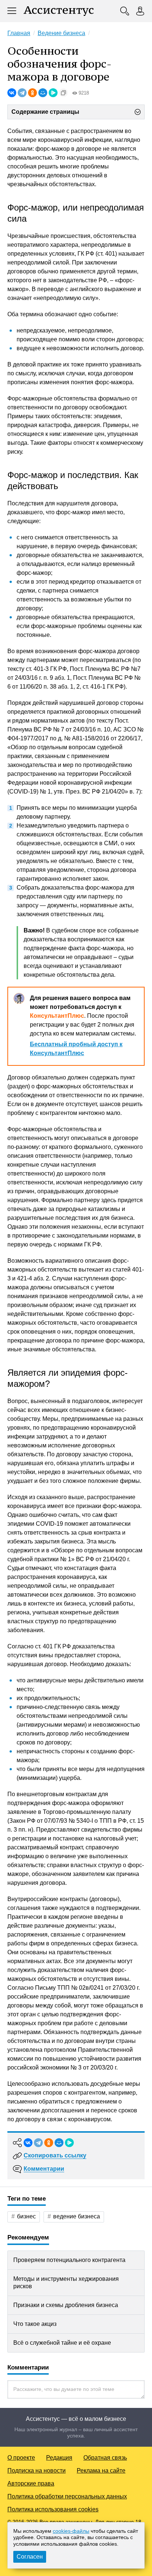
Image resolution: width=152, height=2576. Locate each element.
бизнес (26, 2216)
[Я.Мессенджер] (53, 93)
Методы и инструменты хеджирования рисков (66, 2282)
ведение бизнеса (77, 2216)
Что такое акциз (35, 2324)
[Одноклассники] (32, 93)
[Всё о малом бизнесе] (59, 11)
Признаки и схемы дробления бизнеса (66, 2305)
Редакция (59, 2458)
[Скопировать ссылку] (63, 93)
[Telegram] (22, 93)
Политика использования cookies (53, 2509)
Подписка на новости (37, 2471)
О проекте (21, 2458)
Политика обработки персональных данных (67, 2496)
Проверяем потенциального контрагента (69, 2260)
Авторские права (31, 2483)
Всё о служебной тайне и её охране (62, 2343)
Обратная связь (105, 2458)
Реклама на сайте (101, 2471)
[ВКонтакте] (12, 93)
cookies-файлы (71, 2531)
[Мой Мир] (43, 93)
